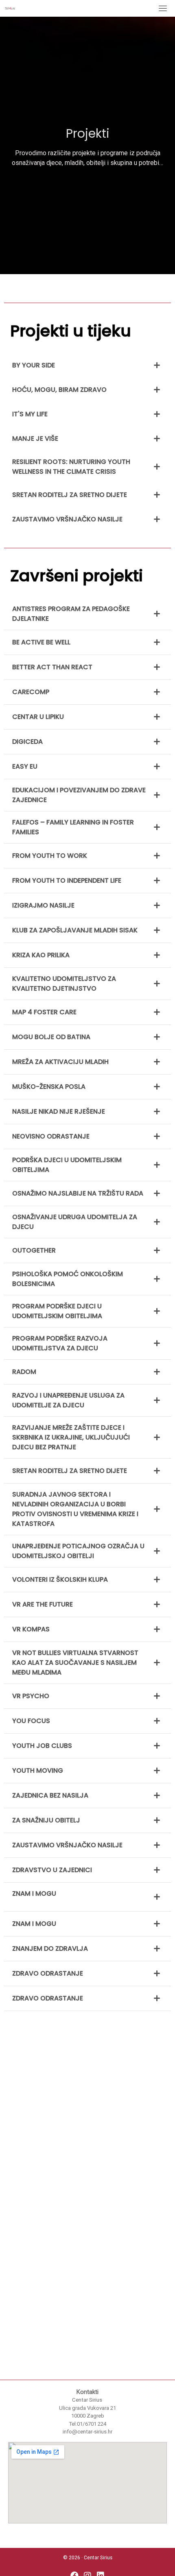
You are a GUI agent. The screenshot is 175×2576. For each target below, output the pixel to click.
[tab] (87, 365)
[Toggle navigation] (163, 8)
